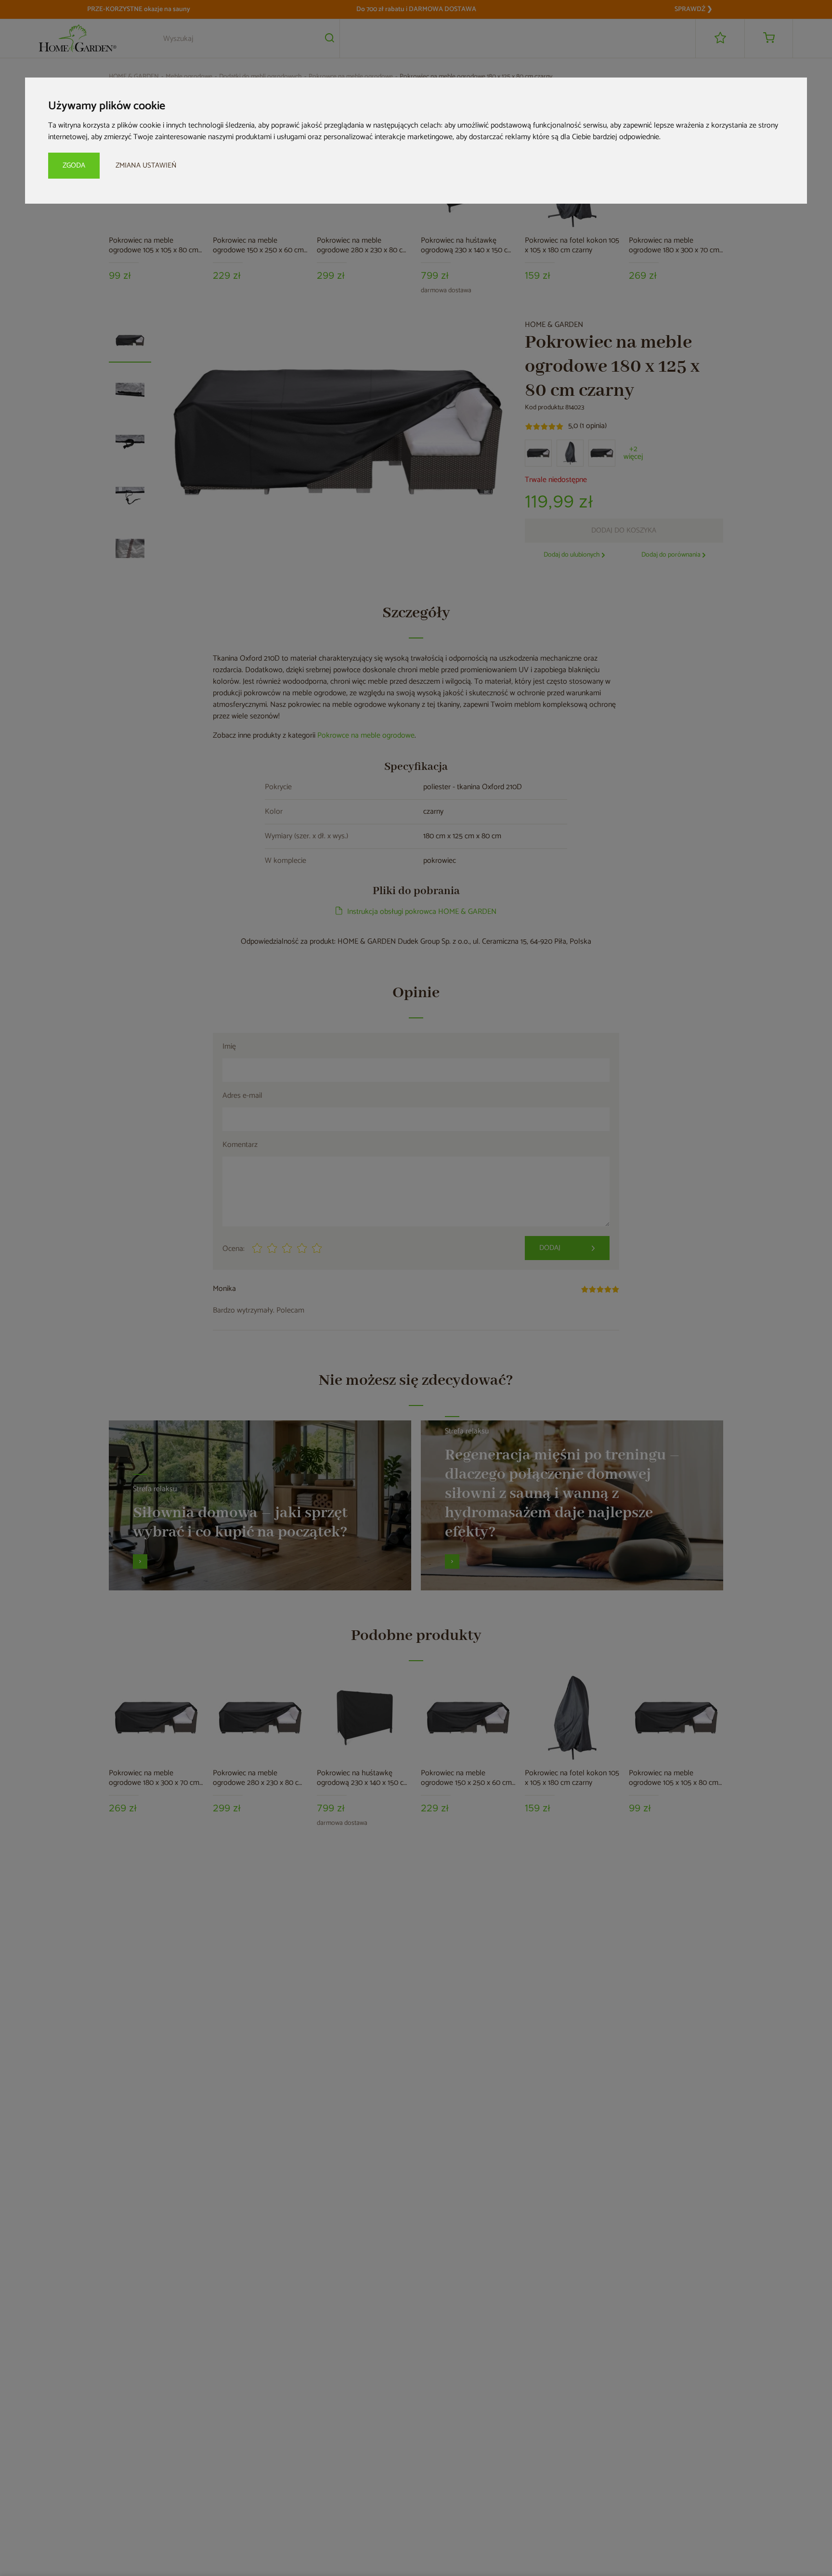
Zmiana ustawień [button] (146, 165)
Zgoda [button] (74, 165)
